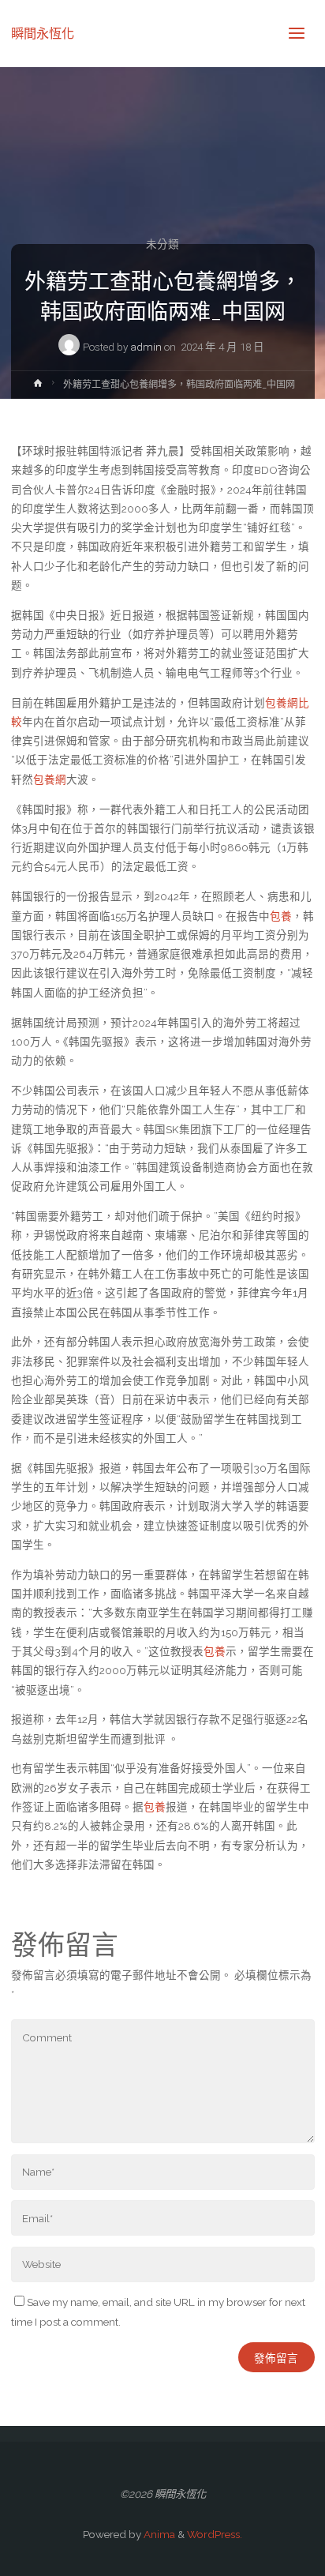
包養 (281, 916)
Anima (158, 2534)
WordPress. (215, 2534)
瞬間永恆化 (43, 33)
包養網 (50, 779)
